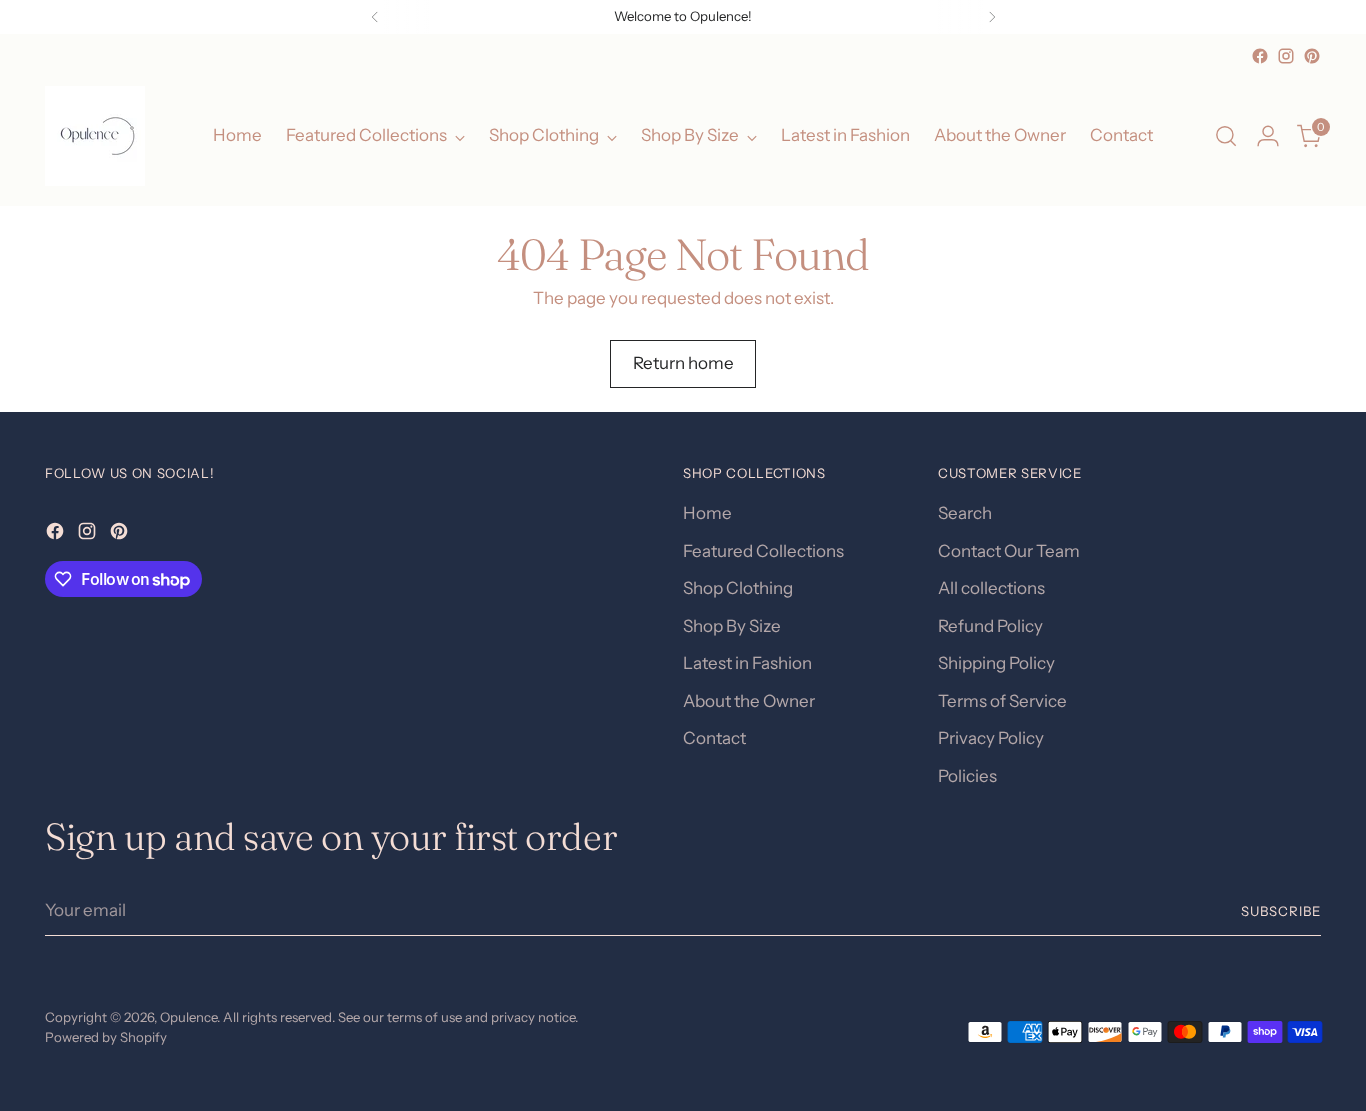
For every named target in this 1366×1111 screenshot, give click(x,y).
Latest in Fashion (747, 663)
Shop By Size (732, 626)
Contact (714, 738)
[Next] (992, 17)
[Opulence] (95, 136)
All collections (991, 588)
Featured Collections (763, 551)
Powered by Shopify (106, 1037)
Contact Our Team (1009, 551)
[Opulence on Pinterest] (1312, 56)
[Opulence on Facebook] (1260, 56)
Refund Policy (990, 626)
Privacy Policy (991, 738)
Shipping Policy (996, 663)
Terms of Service (1002, 701)
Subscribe (1281, 911)
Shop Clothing (738, 588)
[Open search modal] (1226, 136)
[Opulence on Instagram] (1286, 56)
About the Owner (749, 701)
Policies (967, 776)
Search (965, 513)
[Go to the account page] (1268, 136)
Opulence (188, 1017)
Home (707, 513)
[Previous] (375, 17)
